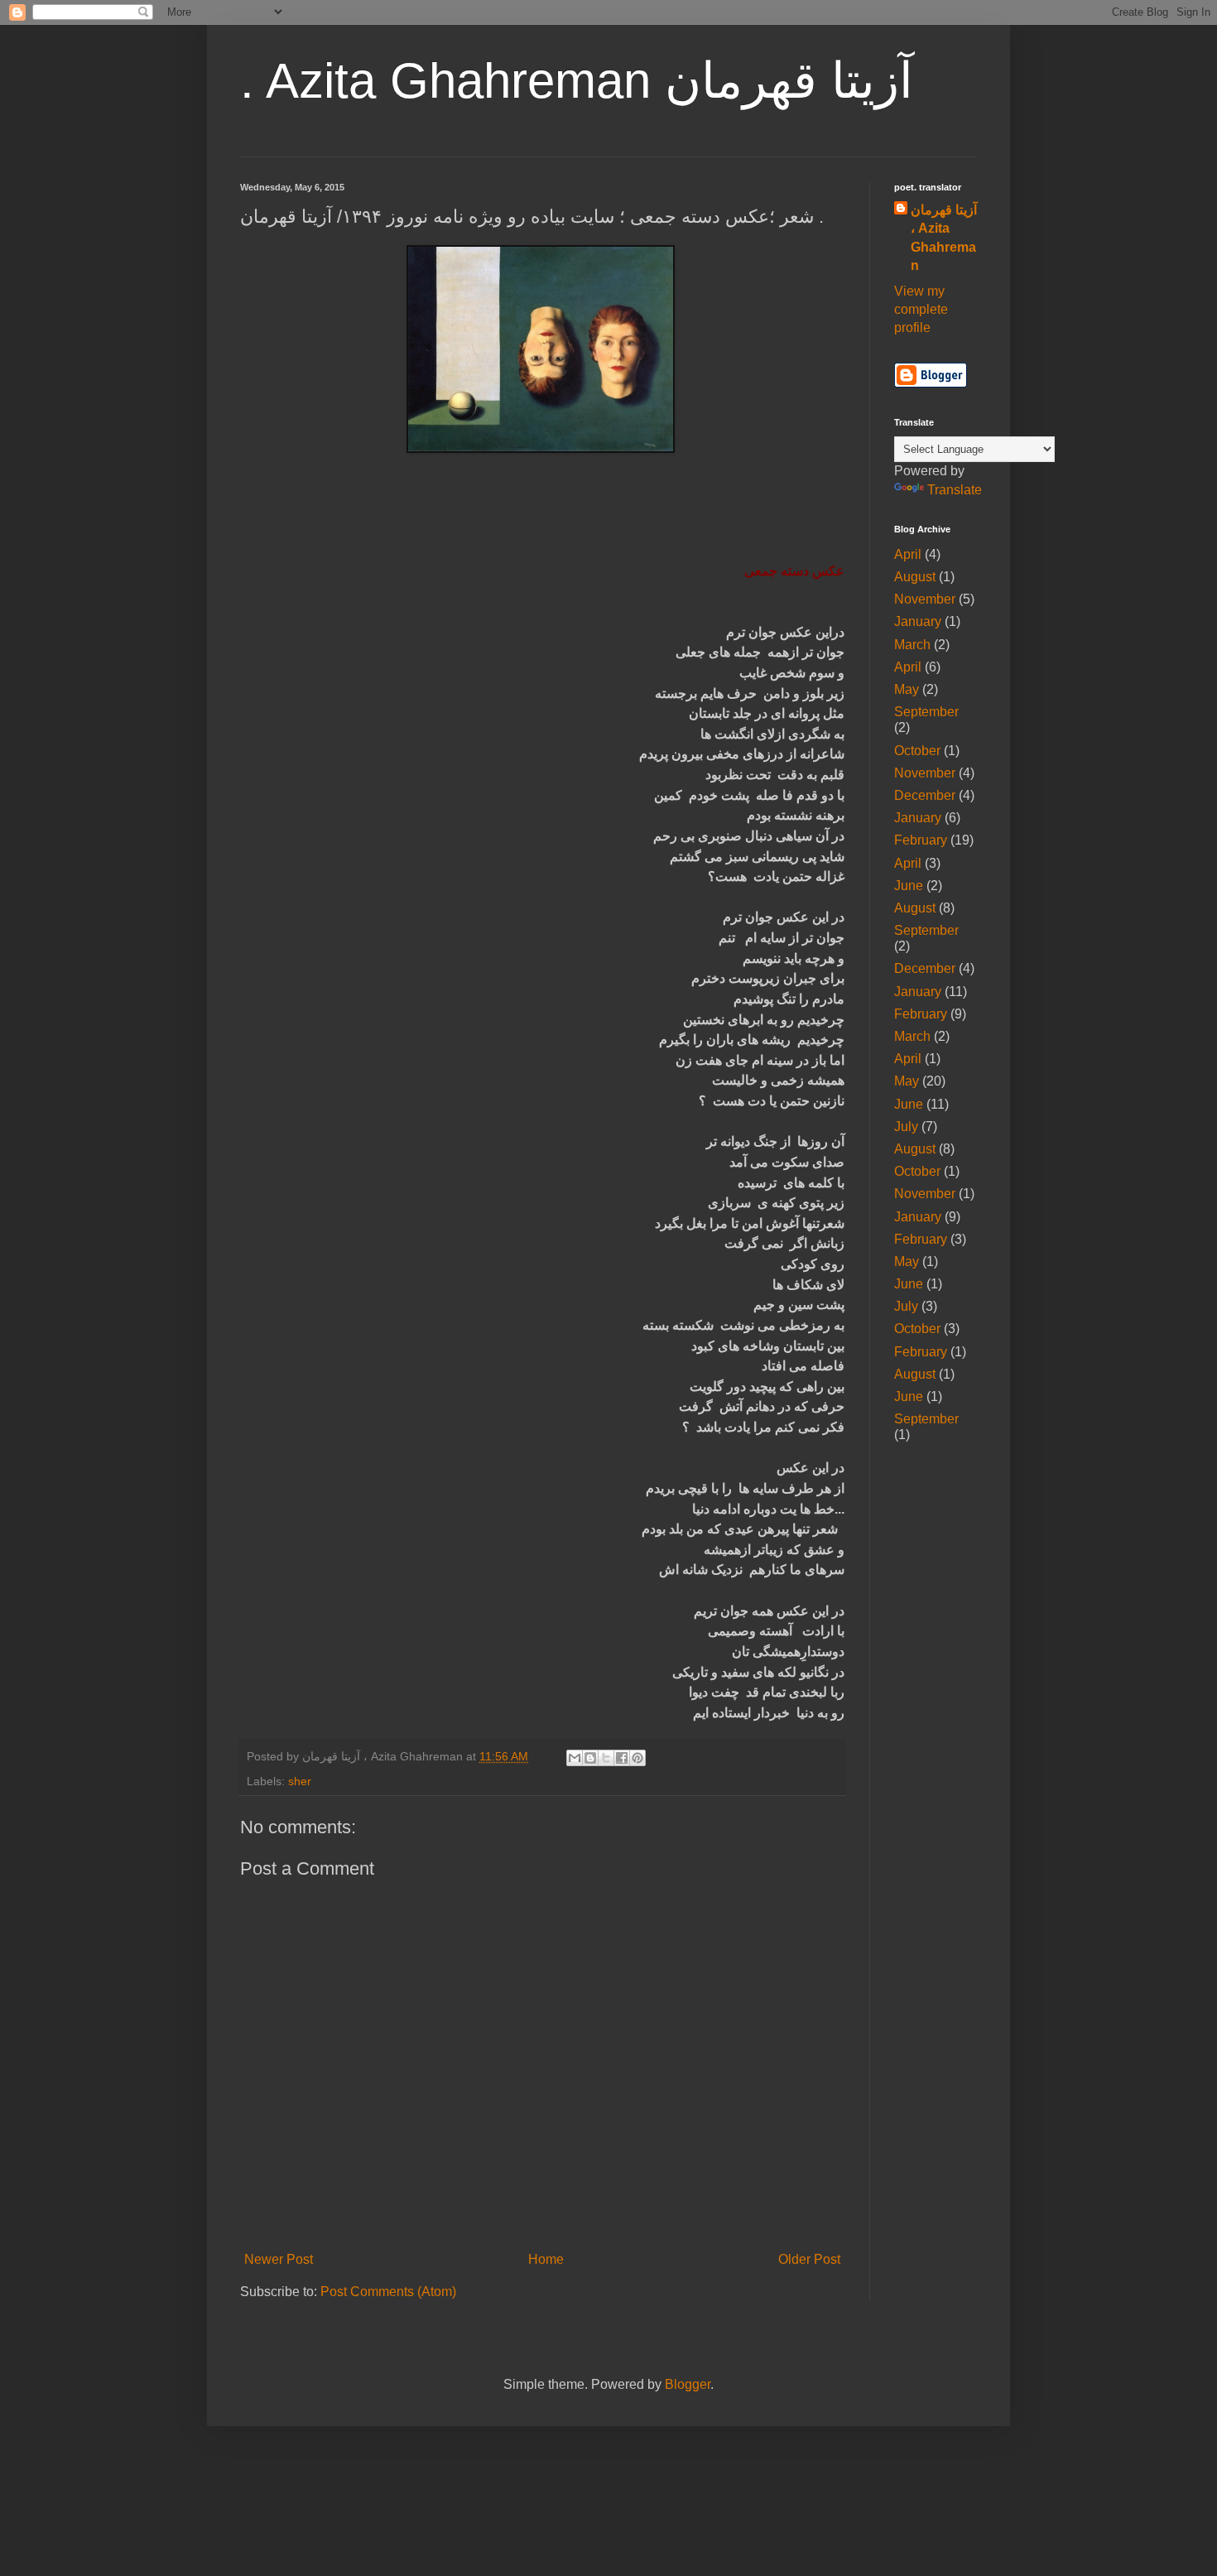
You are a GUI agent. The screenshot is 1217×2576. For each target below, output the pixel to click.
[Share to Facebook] (622, 1758)
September (926, 712)
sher (300, 1781)
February (921, 840)
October (917, 751)
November (925, 599)
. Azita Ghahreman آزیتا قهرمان (577, 81)
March (912, 645)
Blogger (688, 2384)
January (918, 621)
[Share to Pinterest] (637, 1758)
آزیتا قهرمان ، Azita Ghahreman (944, 238)
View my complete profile (921, 310)
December (925, 795)
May (907, 689)
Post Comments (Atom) (388, 2292)
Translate (955, 490)
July (906, 1127)
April (908, 554)
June (909, 886)
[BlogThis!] (590, 1758)
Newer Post (279, 2259)
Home (546, 2259)
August (915, 577)
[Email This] (575, 1758)
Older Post (809, 2259)
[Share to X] (606, 1758)
